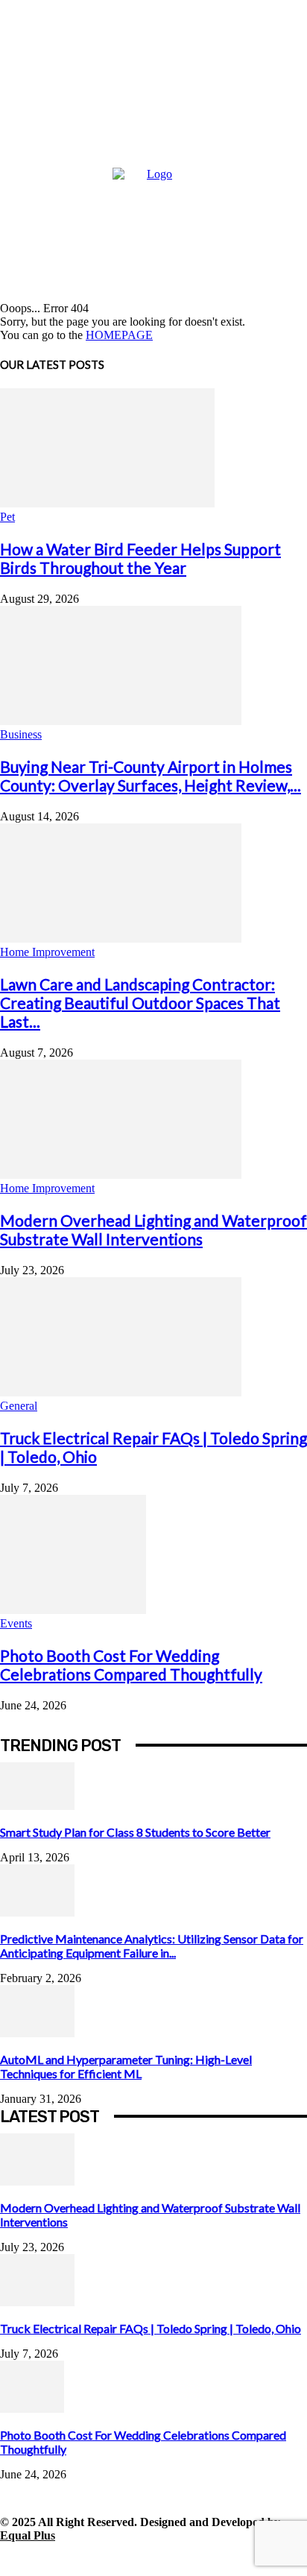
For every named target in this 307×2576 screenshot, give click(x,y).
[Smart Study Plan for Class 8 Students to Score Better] (37, 1806)
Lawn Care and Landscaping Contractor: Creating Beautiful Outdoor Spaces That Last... (140, 1003)
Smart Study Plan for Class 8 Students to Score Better (135, 1832)
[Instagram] (47, 2559)
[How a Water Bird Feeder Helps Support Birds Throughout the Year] (107, 503)
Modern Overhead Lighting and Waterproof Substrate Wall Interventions (153, 1230)
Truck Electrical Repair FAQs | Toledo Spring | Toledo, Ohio (151, 2328)
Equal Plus (28, 2535)
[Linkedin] (80, 2559)
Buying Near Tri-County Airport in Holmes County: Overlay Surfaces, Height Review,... (151, 776)
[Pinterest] (114, 2559)
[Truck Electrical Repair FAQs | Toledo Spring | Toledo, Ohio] (121, 1392)
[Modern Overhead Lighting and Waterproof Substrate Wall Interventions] (121, 1175)
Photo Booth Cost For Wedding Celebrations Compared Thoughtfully (131, 1665)
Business (21, 734)
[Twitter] (147, 2559)
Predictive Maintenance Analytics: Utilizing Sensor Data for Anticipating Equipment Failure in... (152, 1946)
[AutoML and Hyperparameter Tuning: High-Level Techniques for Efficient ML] (37, 2033)
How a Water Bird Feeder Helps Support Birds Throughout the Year (140, 558)
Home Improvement (47, 952)
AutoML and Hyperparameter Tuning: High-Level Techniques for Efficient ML (126, 2066)
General (19, 1406)
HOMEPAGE (119, 335)
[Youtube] (214, 2559)
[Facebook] (13, 2559)
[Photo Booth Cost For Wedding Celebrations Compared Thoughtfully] (73, 1610)
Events (16, 1623)
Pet (7, 517)
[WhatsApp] (181, 2559)
